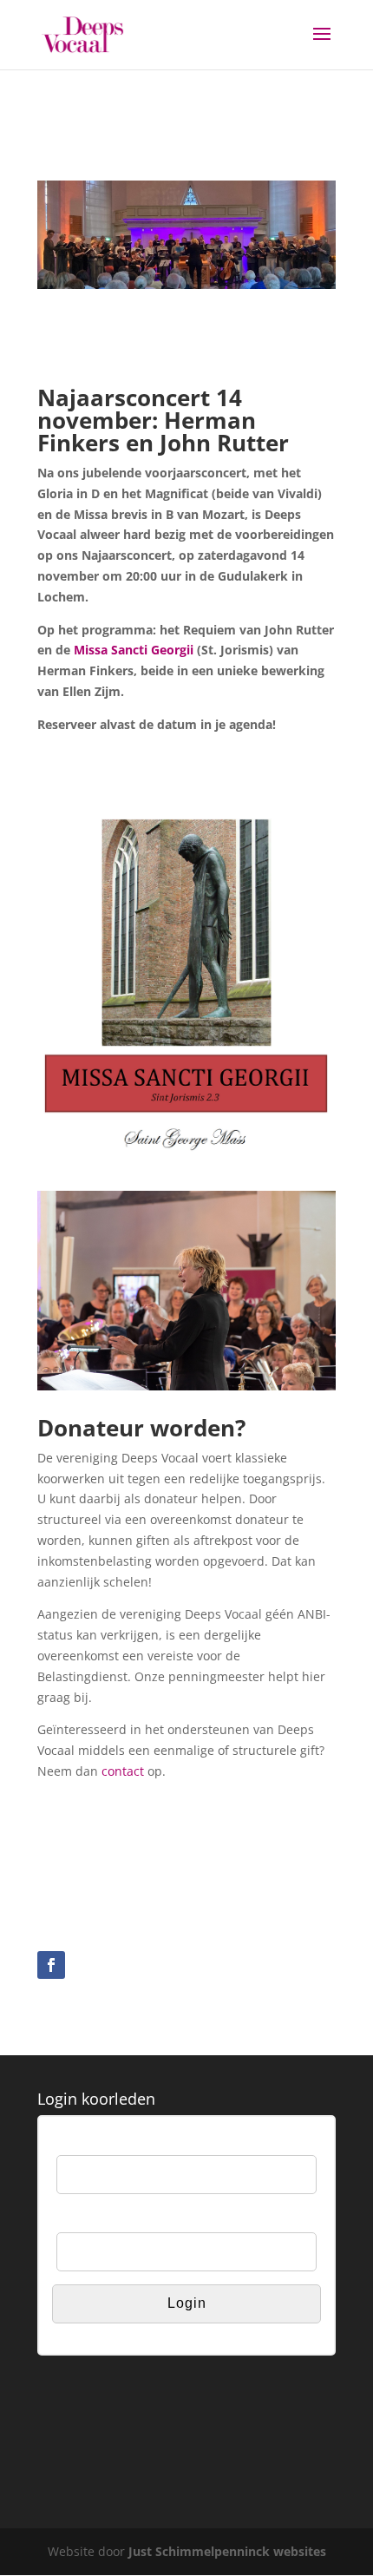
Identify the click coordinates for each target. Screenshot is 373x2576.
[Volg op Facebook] (51, 1965)
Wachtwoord (90, 2221)
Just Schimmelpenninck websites (227, 2551)
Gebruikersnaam (102, 2144)
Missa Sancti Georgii (134, 650)
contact (123, 1771)
